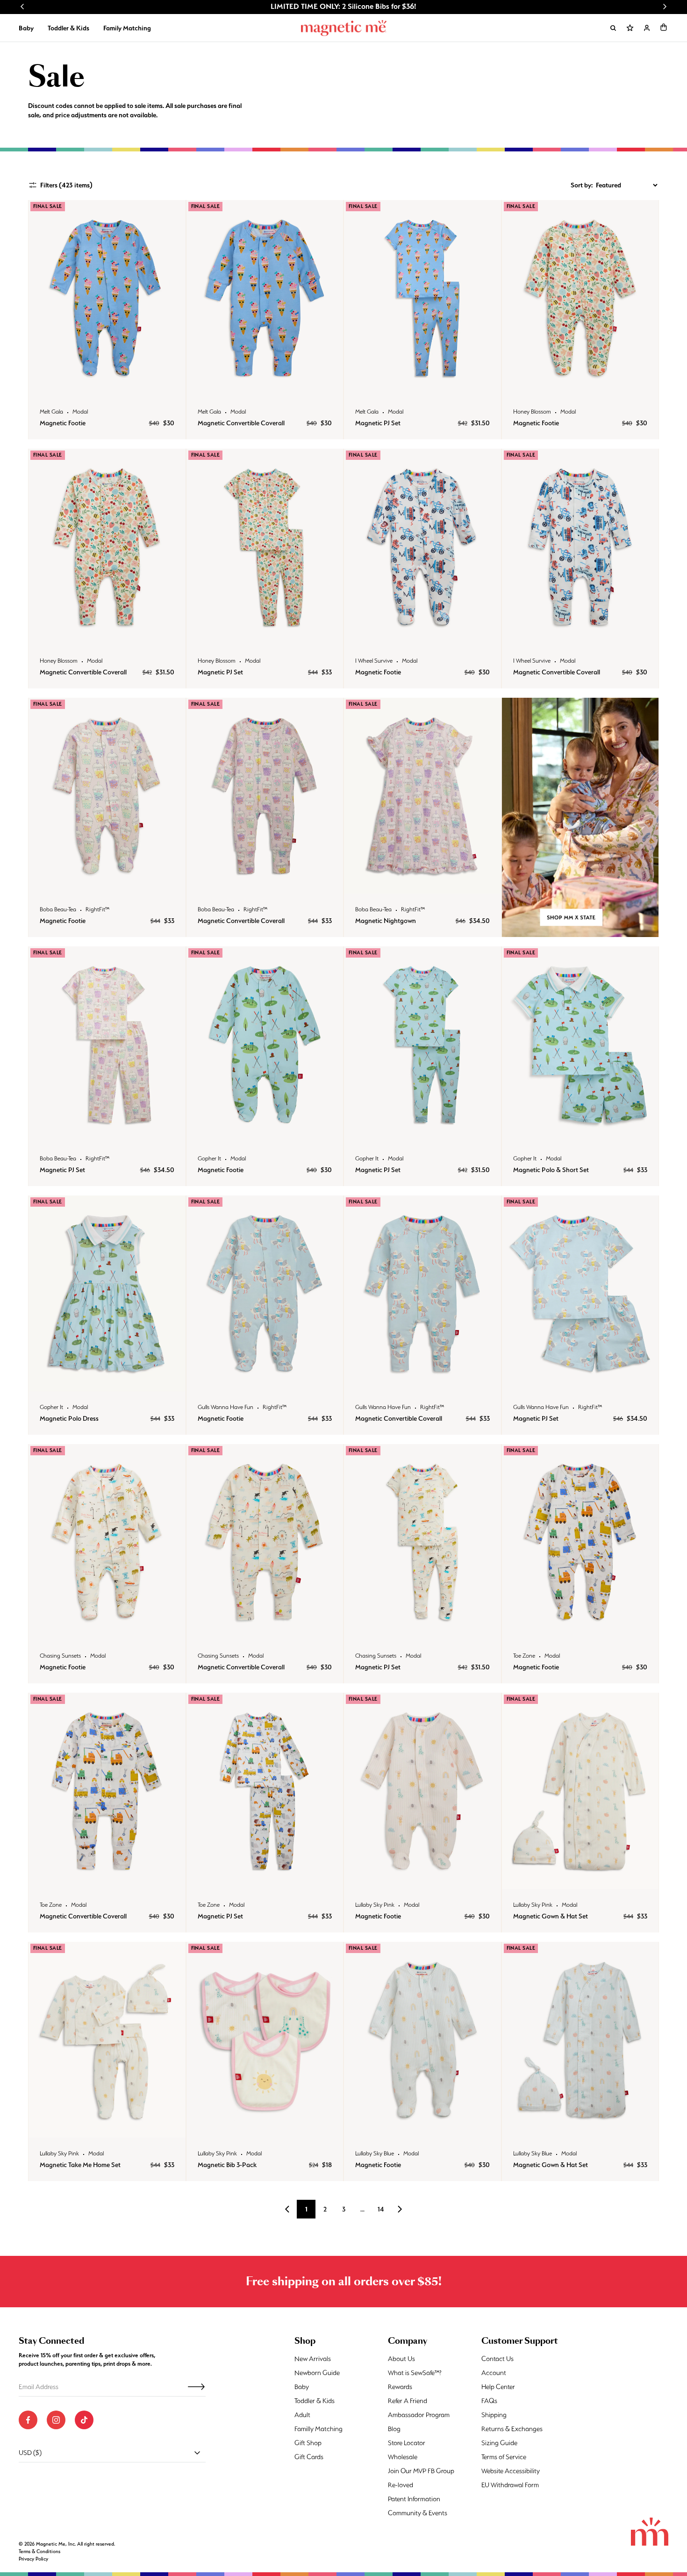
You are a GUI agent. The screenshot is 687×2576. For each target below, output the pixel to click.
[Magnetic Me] (344, 28)
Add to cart (107, 386)
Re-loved (401, 2485)
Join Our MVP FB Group (421, 2471)
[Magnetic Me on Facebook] (28, 2420)
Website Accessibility (511, 2471)
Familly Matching (318, 2429)
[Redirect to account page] (647, 28)
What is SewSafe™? (415, 2373)
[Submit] (196, 2387)
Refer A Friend (408, 2401)
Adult (302, 2415)
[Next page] (400, 2209)
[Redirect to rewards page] (630, 28)
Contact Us (497, 2359)
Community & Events (418, 2513)
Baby (26, 28)
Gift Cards (309, 2457)
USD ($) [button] (30, 2453)
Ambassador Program (419, 2415)
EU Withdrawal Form (510, 2485)
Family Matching (127, 28)
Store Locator (407, 2443)
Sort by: (582, 185)
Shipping (494, 2415)
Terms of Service (504, 2457)
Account (494, 2373)
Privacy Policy (33, 2559)
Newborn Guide (317, 2373)
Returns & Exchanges (512, 2429)
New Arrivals (313, 2359)
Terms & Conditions (39, 2551)
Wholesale (403, 2457)
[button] (664, 27)
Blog (394, 2429)
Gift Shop (308, 2443)
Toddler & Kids (68, 28)
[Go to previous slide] (22, 7)
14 (381, 2209)
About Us (401, 2359)
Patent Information (414, 2499)
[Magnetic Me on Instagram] (56, 2420)
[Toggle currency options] (197, 2453)
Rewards (400, 2387)
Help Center (498, 2387)
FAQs (489, 2401)
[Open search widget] (613, 28)
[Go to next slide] (665, 7)
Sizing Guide (499, 2443)
